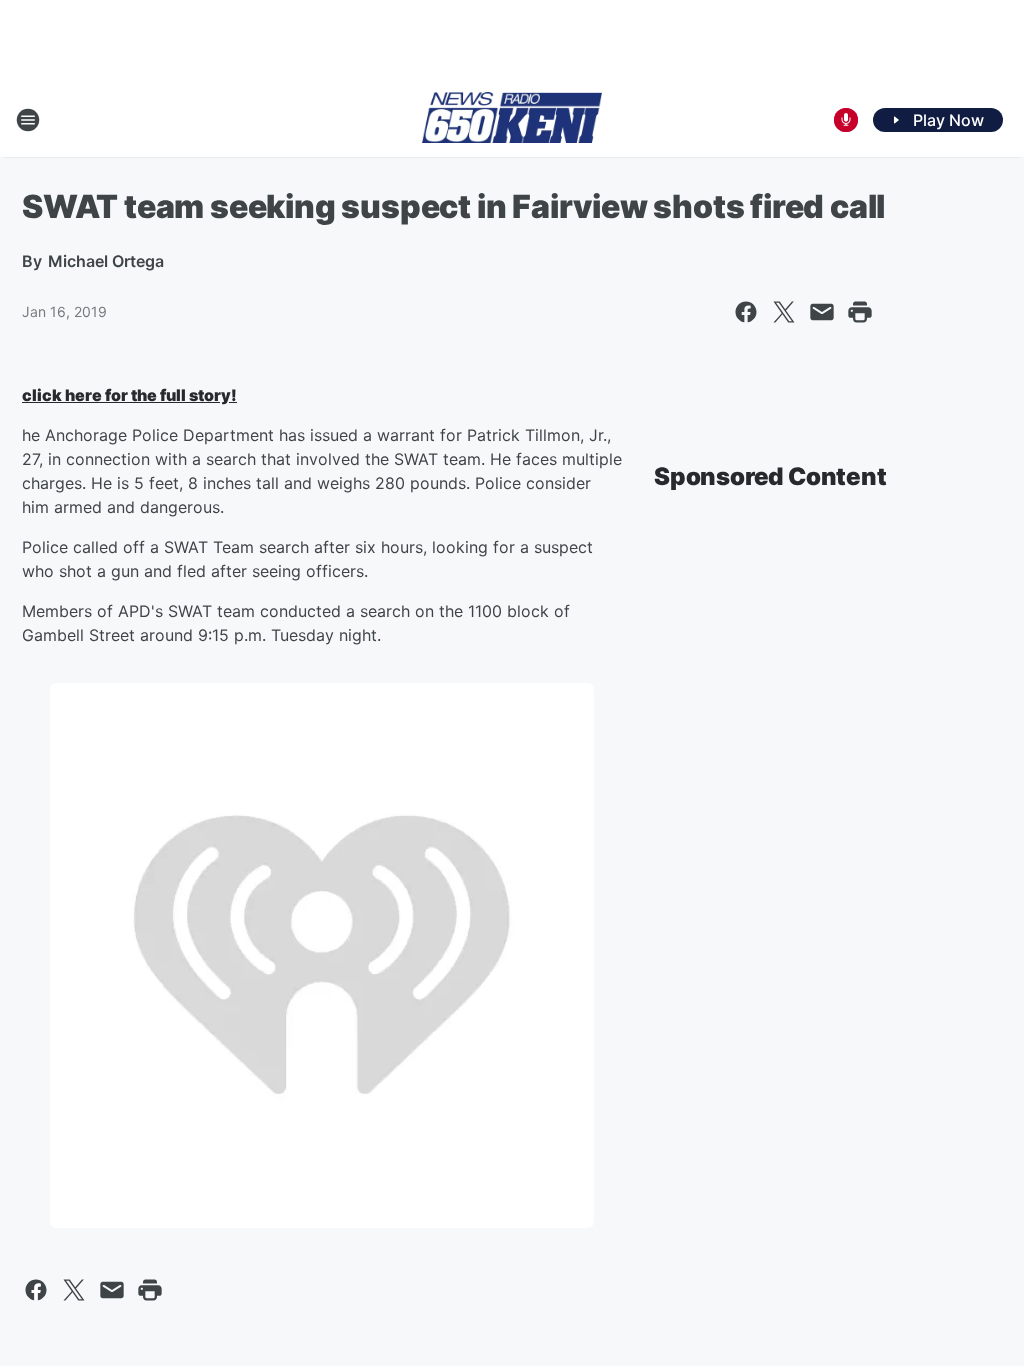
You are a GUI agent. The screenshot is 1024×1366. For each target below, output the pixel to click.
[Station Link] (512, 119)
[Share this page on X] (784, 312)
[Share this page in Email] (822, 312)
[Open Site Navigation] (28, 120)
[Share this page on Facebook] (746, 312)
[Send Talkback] (846, 120)
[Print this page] (860, 312)
